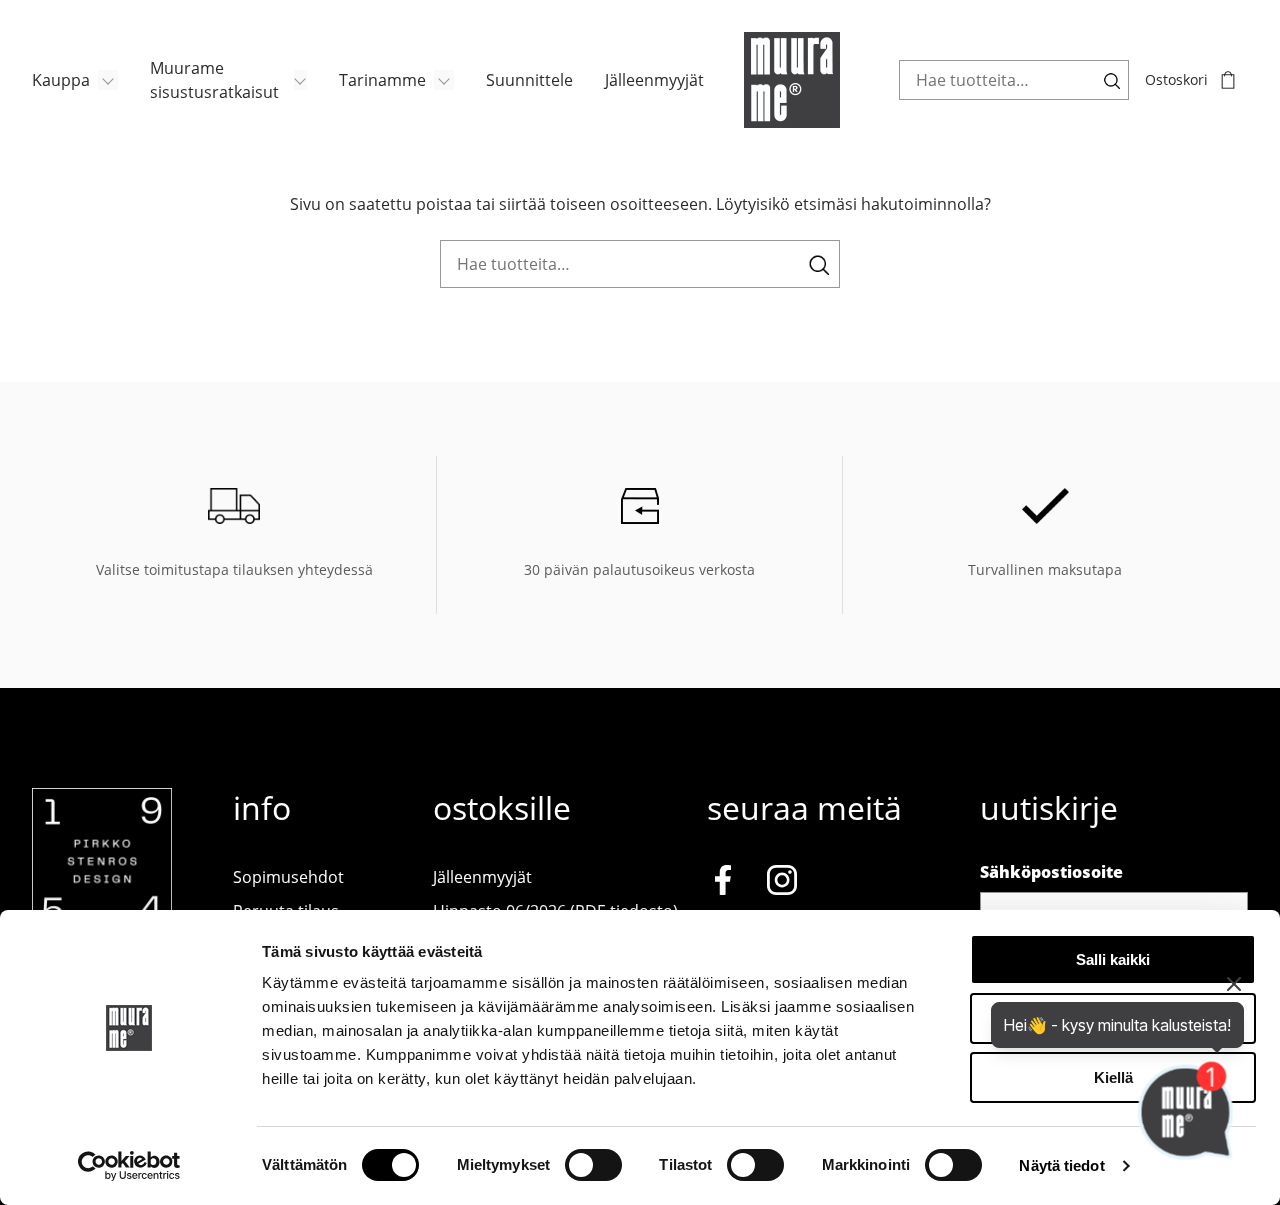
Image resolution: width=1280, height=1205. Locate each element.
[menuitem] (75, 80)
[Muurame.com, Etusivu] (792, 80)
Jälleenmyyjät (654, 80)
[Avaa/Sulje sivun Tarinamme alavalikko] (444, 80)
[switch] (593, 1165)
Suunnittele (529, 80)
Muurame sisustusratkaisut (214, 80)
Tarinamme (382, 80)
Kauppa (61, 80)
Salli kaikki (1113, 959)
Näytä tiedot (1061, 1165)
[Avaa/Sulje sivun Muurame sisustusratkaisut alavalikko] (300, 80)
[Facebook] (723, 883)
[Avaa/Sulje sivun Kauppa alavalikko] (108, 80)
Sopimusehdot (288, 877)
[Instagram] (782, 883)
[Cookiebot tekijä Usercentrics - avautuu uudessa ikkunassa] (129, 1166)
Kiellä (1113, 1077)
